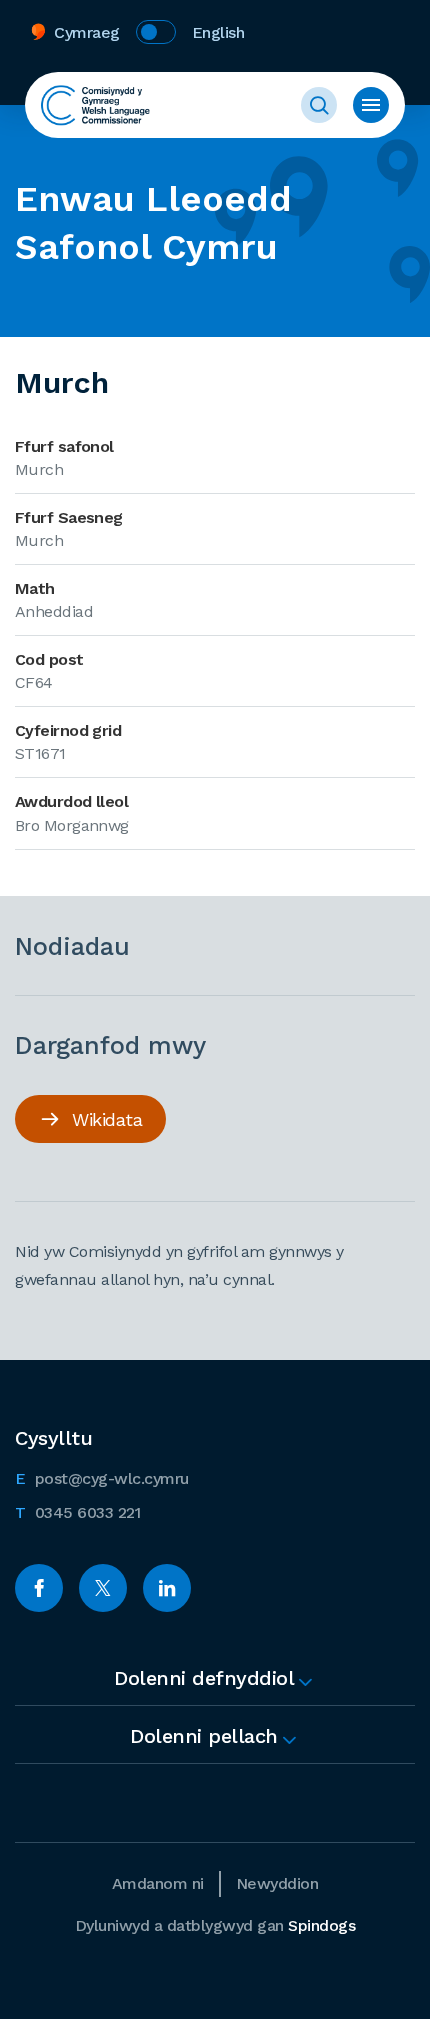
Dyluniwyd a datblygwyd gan (215, 1925)
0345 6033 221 (77, 1512)
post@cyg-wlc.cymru (102, 1478)
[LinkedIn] (167, 1588)
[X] (103, 1588)
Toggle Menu (371, 105)
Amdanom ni (158, 1883)
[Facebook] (39, 1588)
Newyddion (277, 1883)
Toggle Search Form (319, 105)
